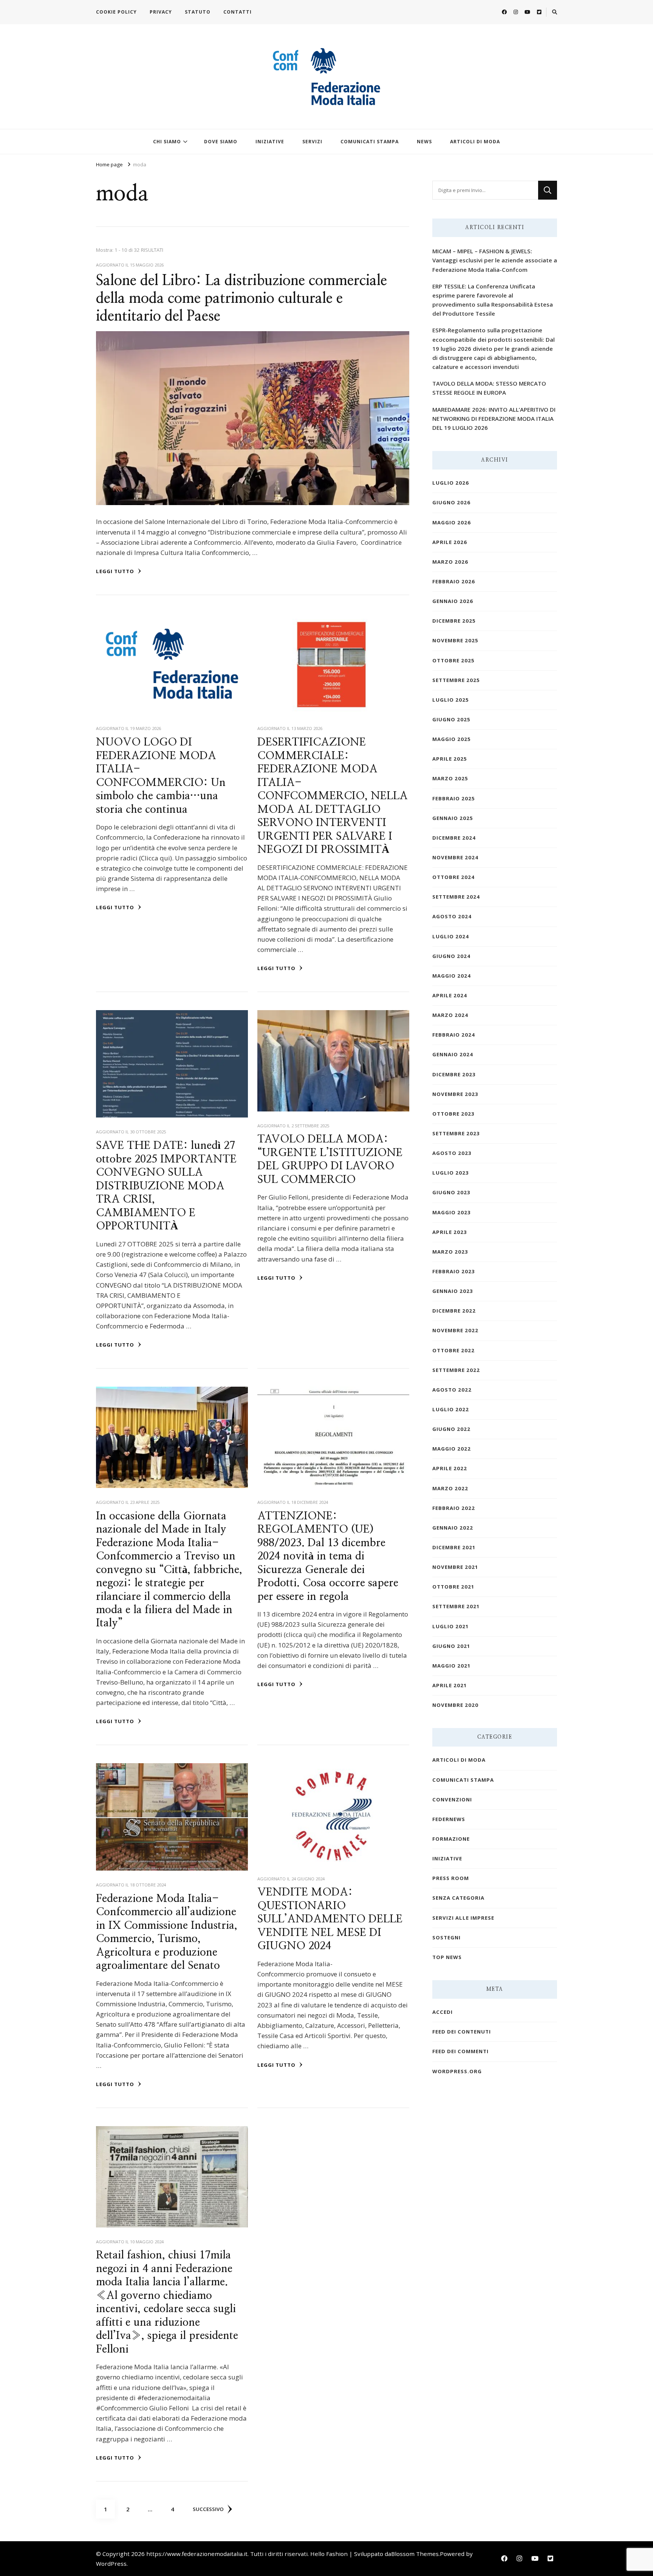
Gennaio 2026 (453, 601)
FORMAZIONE (451, 1839)
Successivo (208, 2509)
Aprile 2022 (450, 1468)
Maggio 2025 (452, 739)
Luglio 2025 (451, 700)
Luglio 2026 (451, 483)
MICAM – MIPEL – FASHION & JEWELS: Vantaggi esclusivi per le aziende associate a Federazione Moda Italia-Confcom (495, 260)
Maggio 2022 (452, 1449)
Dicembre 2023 (454, 1074)
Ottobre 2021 (453, 1587)
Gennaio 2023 (453, 1291)
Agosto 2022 (452, 1390)
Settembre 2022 (456, 1370)
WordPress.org (457, 2071)
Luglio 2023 (451, 1173)
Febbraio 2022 (454, 1508)
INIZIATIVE (270, 142)
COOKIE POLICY (116, 12)
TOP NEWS (447, 1957)
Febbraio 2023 (454, 1271)
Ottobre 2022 (453, 1350)
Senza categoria (458, 1898)
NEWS (424, 142)
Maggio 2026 (452, 522)
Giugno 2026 (451, 502)
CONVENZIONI (452, 1799)
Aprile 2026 (450, 542)
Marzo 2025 (450, 778)
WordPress (111, 2564)
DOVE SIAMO (221, 142)
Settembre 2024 (456, 897)
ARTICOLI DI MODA (475, 142)
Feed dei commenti (460, 2051)
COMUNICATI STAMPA (370, 142)
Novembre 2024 (455, 857)
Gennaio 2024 (453, 1054)
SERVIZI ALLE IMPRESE (463, 1918)
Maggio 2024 (452, 976)
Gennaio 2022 (453, 1528)
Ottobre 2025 (453, 660)
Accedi (443, 2012)
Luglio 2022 (451, 1409)
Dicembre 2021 (454, 1547)
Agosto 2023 (452, 1153)
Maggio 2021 (452, 1666)
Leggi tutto (116, 571)
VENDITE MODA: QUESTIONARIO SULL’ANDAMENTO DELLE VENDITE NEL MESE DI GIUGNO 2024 (330, 1919)
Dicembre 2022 (454, 1311)
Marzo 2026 (450, 562)
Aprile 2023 (450, 1232)
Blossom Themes (415, 2554)
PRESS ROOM (451, 1878)
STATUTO (198, 12)
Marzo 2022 (450, 1488)
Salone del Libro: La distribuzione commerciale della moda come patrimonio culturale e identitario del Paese (241, 299)
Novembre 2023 (455, 1094)
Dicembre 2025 (454, 621)
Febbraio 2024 (454, 1035)
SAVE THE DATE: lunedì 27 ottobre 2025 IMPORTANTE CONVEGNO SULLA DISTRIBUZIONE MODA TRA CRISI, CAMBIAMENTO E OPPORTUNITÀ (166, 1186)
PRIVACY (161, 12)
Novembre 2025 (455, 640)
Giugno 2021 (451, 1646)
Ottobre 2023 (453, 1114)
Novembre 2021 (455, 1567)
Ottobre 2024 (453, 877)
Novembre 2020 (455, 1705)
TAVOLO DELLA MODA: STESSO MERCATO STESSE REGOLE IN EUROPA (489, 388)
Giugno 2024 (451, 956)
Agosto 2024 (452, 916)
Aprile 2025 (450, 759)
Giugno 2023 (451, 1192)
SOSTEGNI (446, 1937)
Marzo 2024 (450, 1015)
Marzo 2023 (450, 1252)
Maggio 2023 (452, 1212)
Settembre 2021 (456, 1606)
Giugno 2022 (451, 1429)
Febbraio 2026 (454, 581)
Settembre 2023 (456, 1133)
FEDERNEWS (449, 1819)
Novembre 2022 (455, 1330)
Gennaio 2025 (453, 818)
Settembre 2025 (456, 680)
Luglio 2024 (451, 936)
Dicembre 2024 (454, 838)
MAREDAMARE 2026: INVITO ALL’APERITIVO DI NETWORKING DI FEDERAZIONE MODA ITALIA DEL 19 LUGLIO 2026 (494, 418)
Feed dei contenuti (462, 2032)
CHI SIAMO (167, 142)
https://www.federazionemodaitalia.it (197, 2554)
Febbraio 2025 (454, 798)
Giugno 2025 (451, 719)
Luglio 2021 (451, 1626)
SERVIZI (312, 142)
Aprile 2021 (450, 1685)
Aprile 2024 (450, 995)
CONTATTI (238, 12)
